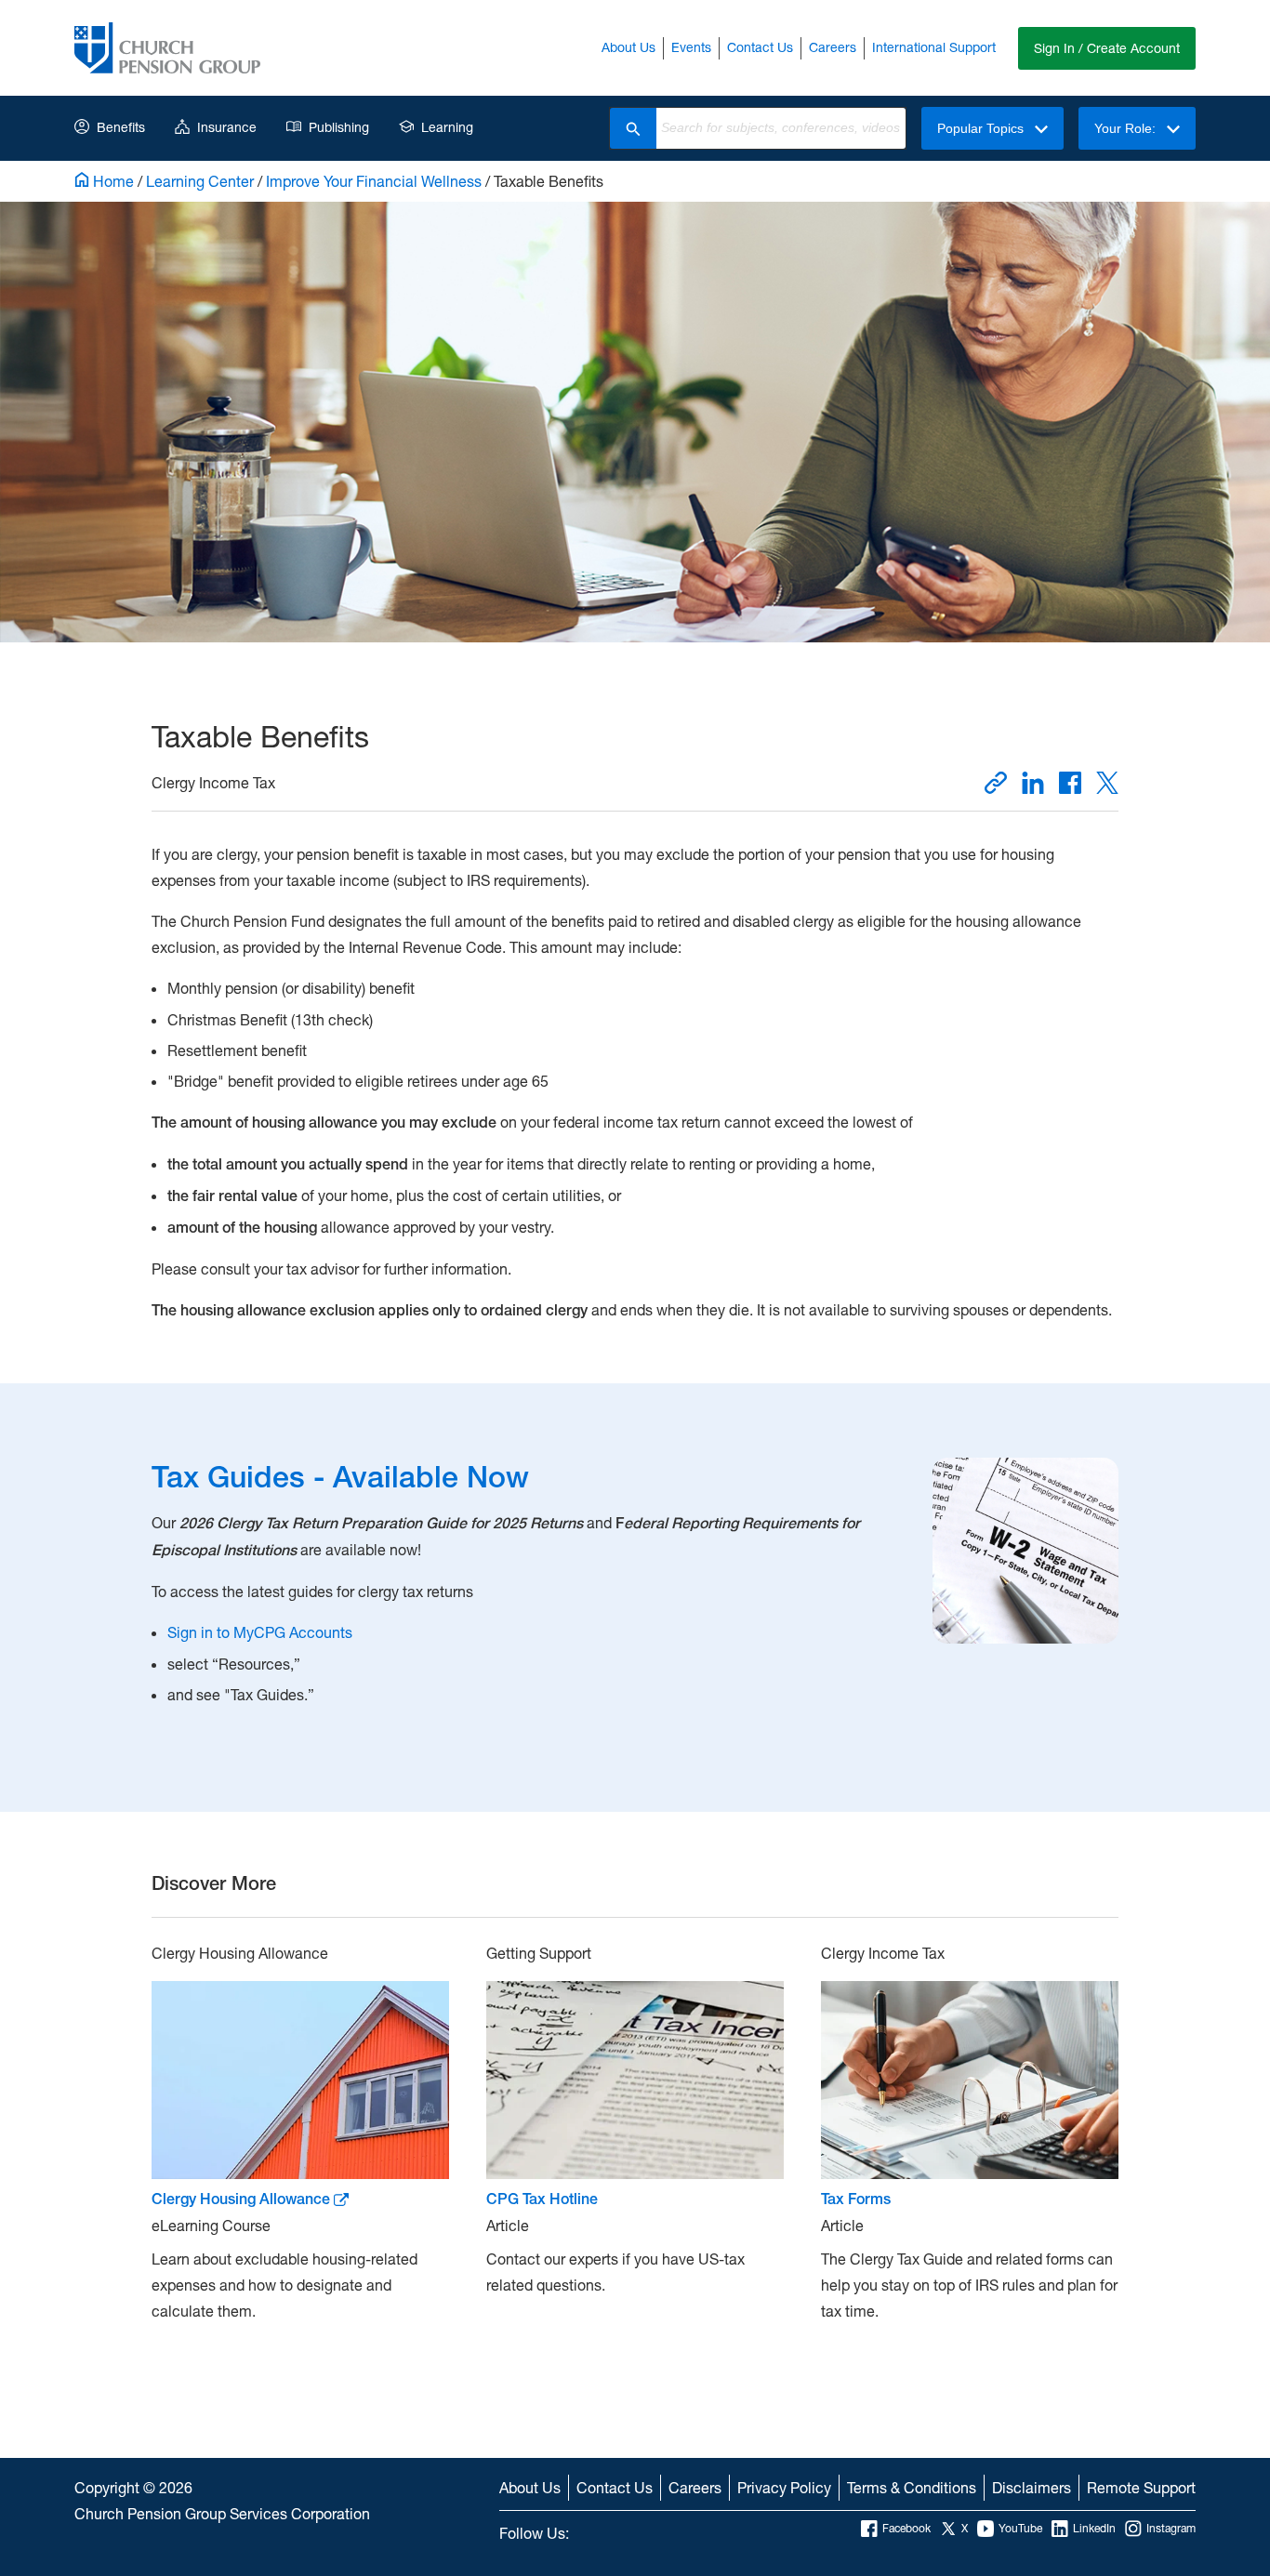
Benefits (121, 127)
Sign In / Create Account (1107, 48)
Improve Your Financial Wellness (374, 181)
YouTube (1020, 2528)
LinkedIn (1094, 2528)
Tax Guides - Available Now (340, 1476)
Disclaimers (1032, 2487)
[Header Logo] (167, 48)
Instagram (1171, 2528)
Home (112, 181)
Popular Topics (982, 128)
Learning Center (200, 181)
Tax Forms (856, 2199)
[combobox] (781, 128)
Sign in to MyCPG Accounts (260, 1632)
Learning (447, 127)
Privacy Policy (784, 2487)
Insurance (227, 127)
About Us (628, 47)
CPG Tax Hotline (542, 2199)
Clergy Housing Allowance (243, 2199)
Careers (833, 47)
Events (691, 47)
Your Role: (1127, 128)
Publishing (339, 127)
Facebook (906, 2528)
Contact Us (760, 47)
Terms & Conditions (912, 2487)
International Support (934, 47)
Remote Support (1141, 2487)
